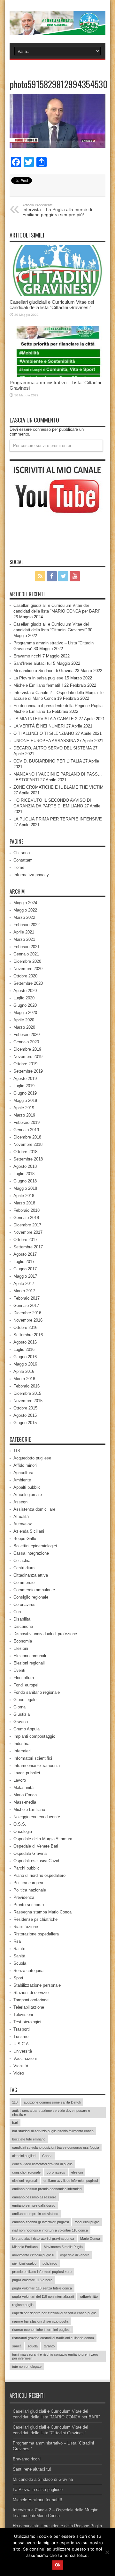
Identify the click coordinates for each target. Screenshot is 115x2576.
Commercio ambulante (34, 1590)
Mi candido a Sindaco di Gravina (43, 671)
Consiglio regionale (31, 1597)
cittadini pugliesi (24, 2156)
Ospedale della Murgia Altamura (43, 1839)
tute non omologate (27, 2367)
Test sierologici (27, 2022)
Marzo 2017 (24, 1291)
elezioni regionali (25, 2181)
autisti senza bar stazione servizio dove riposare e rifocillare (51, 2112)
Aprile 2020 (24, 1020)
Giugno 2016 (25, 1357)
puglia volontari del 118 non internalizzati (43, 2296)
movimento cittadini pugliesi (33, 2255)
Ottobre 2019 (25, 1064)
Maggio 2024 (25, 903)
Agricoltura (23, 1473)
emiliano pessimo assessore (34, 2197)
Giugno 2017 (25, 1269)
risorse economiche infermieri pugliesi (41, 2330)
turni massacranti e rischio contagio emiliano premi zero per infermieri (55, 2356)
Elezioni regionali (29, 1663)
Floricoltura (24, 1678)
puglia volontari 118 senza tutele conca (42, 2288)
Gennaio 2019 (26, 1130)
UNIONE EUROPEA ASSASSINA (45, 741)
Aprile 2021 (24, 932)
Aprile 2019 (24, 1108)
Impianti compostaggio (34, 1736)
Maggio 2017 (25, 1276)
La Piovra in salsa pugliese (38, 678)
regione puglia (23, 2305)
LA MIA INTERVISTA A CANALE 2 (45, 719)
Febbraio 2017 (27, 1298)
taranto (49, 2346)
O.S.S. (20, 1824)
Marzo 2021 (24, 939)
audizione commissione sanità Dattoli (52, 2102)
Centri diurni (24, 1568)
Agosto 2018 (25, 1166)
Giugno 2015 (25, 1423)
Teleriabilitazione (29, 2007)
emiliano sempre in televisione (35, 2214)
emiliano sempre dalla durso (34, 2205)
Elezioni (21, 1648)
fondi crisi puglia (87, 2222)
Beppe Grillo (25, 1539)
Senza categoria (28, 1971)
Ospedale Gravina (30, 1853)
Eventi (19, 1670)
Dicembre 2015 (27, 1393)
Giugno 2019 (25, 1093)
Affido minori (25, 1465)
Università (23, 2051)
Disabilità (22, 1619)
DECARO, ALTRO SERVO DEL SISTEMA (53, 748)
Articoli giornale (28, 1495)
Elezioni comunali (30, 1656)
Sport (18, 1978)
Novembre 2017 (28, 1232)
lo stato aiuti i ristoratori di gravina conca (43, 2239)
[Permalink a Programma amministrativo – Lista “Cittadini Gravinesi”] (57, 351)
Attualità (21, 1517)
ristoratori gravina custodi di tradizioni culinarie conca (53, 2338)
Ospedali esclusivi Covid (36, 1861)
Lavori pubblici (27, 1773)
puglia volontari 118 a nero (32, 2280)
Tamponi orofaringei (31, 2000)
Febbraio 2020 (27, 1035)
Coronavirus (24, 1604)
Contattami (23, 860)
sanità (17, 2346)
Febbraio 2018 (27, 1210)
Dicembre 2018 (27, 1137)
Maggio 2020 (25, 1013)
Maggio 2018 (25, 1188)
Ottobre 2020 (25, 976)
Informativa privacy (31, 875)
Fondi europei (26, 1685)
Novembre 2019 (28, 1057)
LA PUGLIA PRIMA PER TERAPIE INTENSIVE (58, 819)
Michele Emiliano (29, 1810)
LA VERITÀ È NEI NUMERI (39, 726)
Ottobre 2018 (25, 1152)
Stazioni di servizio (31, 1993)
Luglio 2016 (24, 1349)
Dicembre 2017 (27, 1225)
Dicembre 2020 (27, 961)
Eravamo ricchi (27, 656)
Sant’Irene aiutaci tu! (33, 663)
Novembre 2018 (28, 1144)
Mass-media (25, 1802)
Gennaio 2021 (26, 954)
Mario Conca (25, 1795)
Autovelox (23, 1524)
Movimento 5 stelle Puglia (63, 2247)
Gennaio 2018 (26, 1218)
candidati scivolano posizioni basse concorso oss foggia (56, 2147)
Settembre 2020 (28, 983)
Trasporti (22, 2029)
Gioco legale (25, 1700)
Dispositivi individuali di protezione (45, 1634)
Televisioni (23, 2015)
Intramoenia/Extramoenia (37, 1766)
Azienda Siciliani (29, 1531)
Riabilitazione (26, 1927)
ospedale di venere (75, 2255)
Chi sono (22, 853)
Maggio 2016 (25, 1364)
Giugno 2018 (25, 1181)
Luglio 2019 (24, 1086)
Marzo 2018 (24, 1203)
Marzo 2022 (24, 917)
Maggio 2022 (25, 910)
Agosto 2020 (25, 991)
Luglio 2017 (24, 1262)
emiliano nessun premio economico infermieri (47, 2189)
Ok (58, 2565)
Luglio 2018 (24, 1174)
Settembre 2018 (28, 1159)
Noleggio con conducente (37, 1817)
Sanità (19, 1956)
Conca (47, 2156)
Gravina (21, 1722)
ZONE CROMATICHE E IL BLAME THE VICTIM (58, 787)
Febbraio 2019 (27, 1122)
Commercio (24, 1583)
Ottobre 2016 (25, 1327)
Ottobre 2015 (25, 1408)
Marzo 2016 (24, 1379)
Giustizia (22, 1714)
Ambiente (22, 1480)
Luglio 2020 (24, 998)
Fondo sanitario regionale (37, 1692)
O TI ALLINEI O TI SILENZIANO (44, 733)
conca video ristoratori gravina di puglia (42, 2164)
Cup (17, 1612)
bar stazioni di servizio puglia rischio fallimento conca (53, 2131)
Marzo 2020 (24, 1027)
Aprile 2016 (24, 1371)
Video (19, 2073)
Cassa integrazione (31, 1553)
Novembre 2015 (28, 1401)
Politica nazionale (30, 1890)
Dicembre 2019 (27, 1049)
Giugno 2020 (25, 1005)
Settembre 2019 (28, 1071)
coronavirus (56, 2172)
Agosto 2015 (25, 1415)
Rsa (17, 1941)
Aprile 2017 (24, 1284)
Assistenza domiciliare (34, 1509)
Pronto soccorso (29, 1905)
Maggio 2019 (25, 1100)
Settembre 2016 (28, 1335)
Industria (21, 1744)
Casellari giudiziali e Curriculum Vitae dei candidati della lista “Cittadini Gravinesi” (52, 305)
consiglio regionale (26, 2172)
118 (17, 1451)
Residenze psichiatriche (35, 1919)
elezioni (77, 2172)
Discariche (23, 1626)
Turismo (21, 2037)
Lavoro (20, 1780)
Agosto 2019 (25, 1079)
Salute (19, 1949)
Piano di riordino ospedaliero (39, 1875)
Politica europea (28, 1883)
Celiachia (22, 1561)
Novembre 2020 (28, 969)
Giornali (20, 1707)
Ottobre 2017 (25, 1240)
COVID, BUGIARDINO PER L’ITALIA (48, 761)
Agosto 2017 (25, 1254)
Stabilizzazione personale (37, 1985)
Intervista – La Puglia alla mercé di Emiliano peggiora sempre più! (57, 210)
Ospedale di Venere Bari (36, 1846)
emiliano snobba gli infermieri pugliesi (40, 2222)
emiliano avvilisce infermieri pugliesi (71, 2181)
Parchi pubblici (27, 1868)
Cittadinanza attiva (31, 1575)
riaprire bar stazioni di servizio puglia (40, 2321)
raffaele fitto (89, 2296)
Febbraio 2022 (27, 925)
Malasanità (23, 1788)
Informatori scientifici (33, 1758)
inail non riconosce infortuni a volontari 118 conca (50, 2230)
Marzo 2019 (24, 1115)
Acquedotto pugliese (32, 1458)
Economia (23, 1641)
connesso (42, 429)
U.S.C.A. (22, 2044)
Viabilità (21, 2066)
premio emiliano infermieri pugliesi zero (42, 2272)
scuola (33, 2346)
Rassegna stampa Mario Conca (42, 1912)
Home (19, 867)
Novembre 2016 (28, 1320)
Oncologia (23, 1831)
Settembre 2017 (28, 1247)
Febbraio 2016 (27, 1386)
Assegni (21, 1502)
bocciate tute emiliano (29, 2139)
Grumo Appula (27, 1729)
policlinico (50, 2263)
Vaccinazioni (25, 2058)
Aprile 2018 (24, 1196)
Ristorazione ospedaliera (36, 1934)
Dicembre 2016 (27, 1313)
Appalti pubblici (27, 1487)
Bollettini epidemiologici (35, 1546)
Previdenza (24, 1897)
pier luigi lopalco (24, 2263)
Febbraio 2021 (27, 947)
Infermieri (22, 1751)
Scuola (20, 1963)
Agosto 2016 (25, 1342)
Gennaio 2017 (26, 1306)
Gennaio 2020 (26, 1042)
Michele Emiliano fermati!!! (38, 685)
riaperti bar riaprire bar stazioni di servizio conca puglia (54, 2313)
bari (15, 2123)
